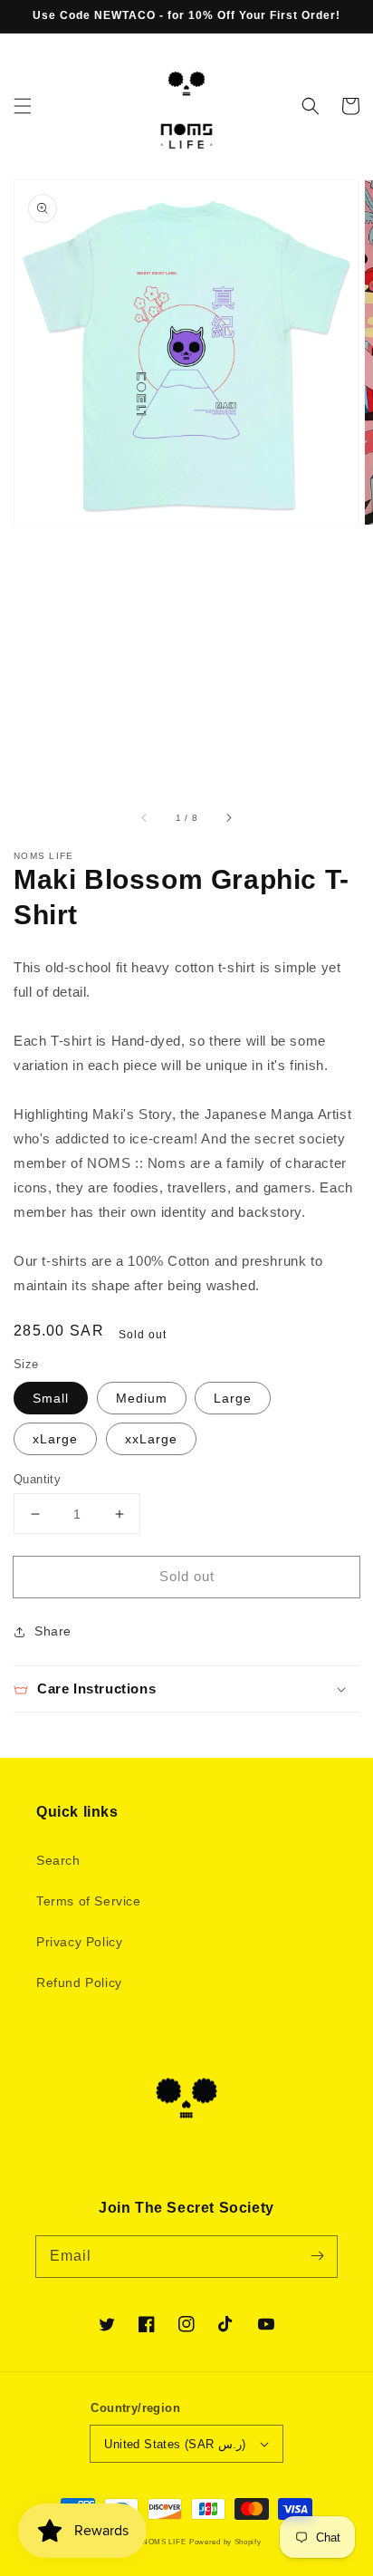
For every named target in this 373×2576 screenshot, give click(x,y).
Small (51, 1398)
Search (58, 1860)
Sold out (187, 1576)
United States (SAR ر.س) (175, 2444)
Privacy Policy (79, 1942)
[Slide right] (228, 817)
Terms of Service (89, 1901)
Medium (142, 1398)
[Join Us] (317, 2256)
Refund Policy (79, 1983)
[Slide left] (145, 817)
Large (233, 1398)
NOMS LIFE (164, 2542)
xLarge (55, 1439)
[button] (23, 106)
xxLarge (151, 1439)
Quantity (37, 1479)
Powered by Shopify (225, 2542)
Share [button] (53, 1631)
